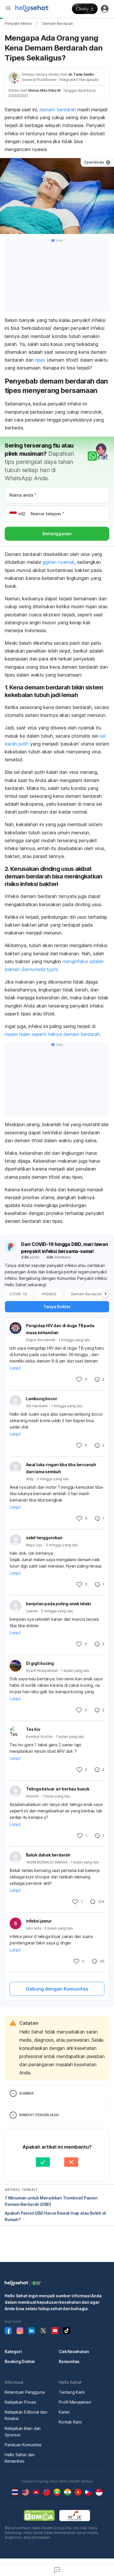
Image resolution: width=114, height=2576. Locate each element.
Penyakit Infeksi (18, 24)
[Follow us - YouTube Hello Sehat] (55, 2331)
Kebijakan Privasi (20, 2402)
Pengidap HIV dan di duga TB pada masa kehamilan (60, 1329)
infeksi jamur (39, 1921)
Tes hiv (33, 1729)
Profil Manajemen (75, 2402)
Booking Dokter (20, 2361)
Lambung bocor (42, 1399)
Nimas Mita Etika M (44, 90)
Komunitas (69, 2361)
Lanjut (15, 1368)
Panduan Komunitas (23, 2445)
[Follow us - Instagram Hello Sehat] (20, 2331)
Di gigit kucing (40, 1663)
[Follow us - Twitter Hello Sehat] (43, 2331)
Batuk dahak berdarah (48, 1855)
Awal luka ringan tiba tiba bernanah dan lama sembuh (61, 1468)
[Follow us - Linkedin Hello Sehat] (32, 2331)
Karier (64, 2412)
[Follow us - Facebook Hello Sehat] (8, 2331)
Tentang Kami (72, 2392)
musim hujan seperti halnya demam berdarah (52, 1034)
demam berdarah (58, 110)
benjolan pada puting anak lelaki (58, 1604)
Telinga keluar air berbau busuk (58, 1789)
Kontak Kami (70, 2422)
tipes (40, 360)
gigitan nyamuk (58, 562)
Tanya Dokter (57, 1307)
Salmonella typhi (39, 969)
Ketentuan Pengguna (25, 2392)
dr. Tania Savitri (81, 74)
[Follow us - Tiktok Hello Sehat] (67, 2331)
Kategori (13, 2351)
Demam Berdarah (58, 24)
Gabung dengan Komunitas (57, 1989)
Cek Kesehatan (74, 2351)
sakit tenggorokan (44, 1538)
